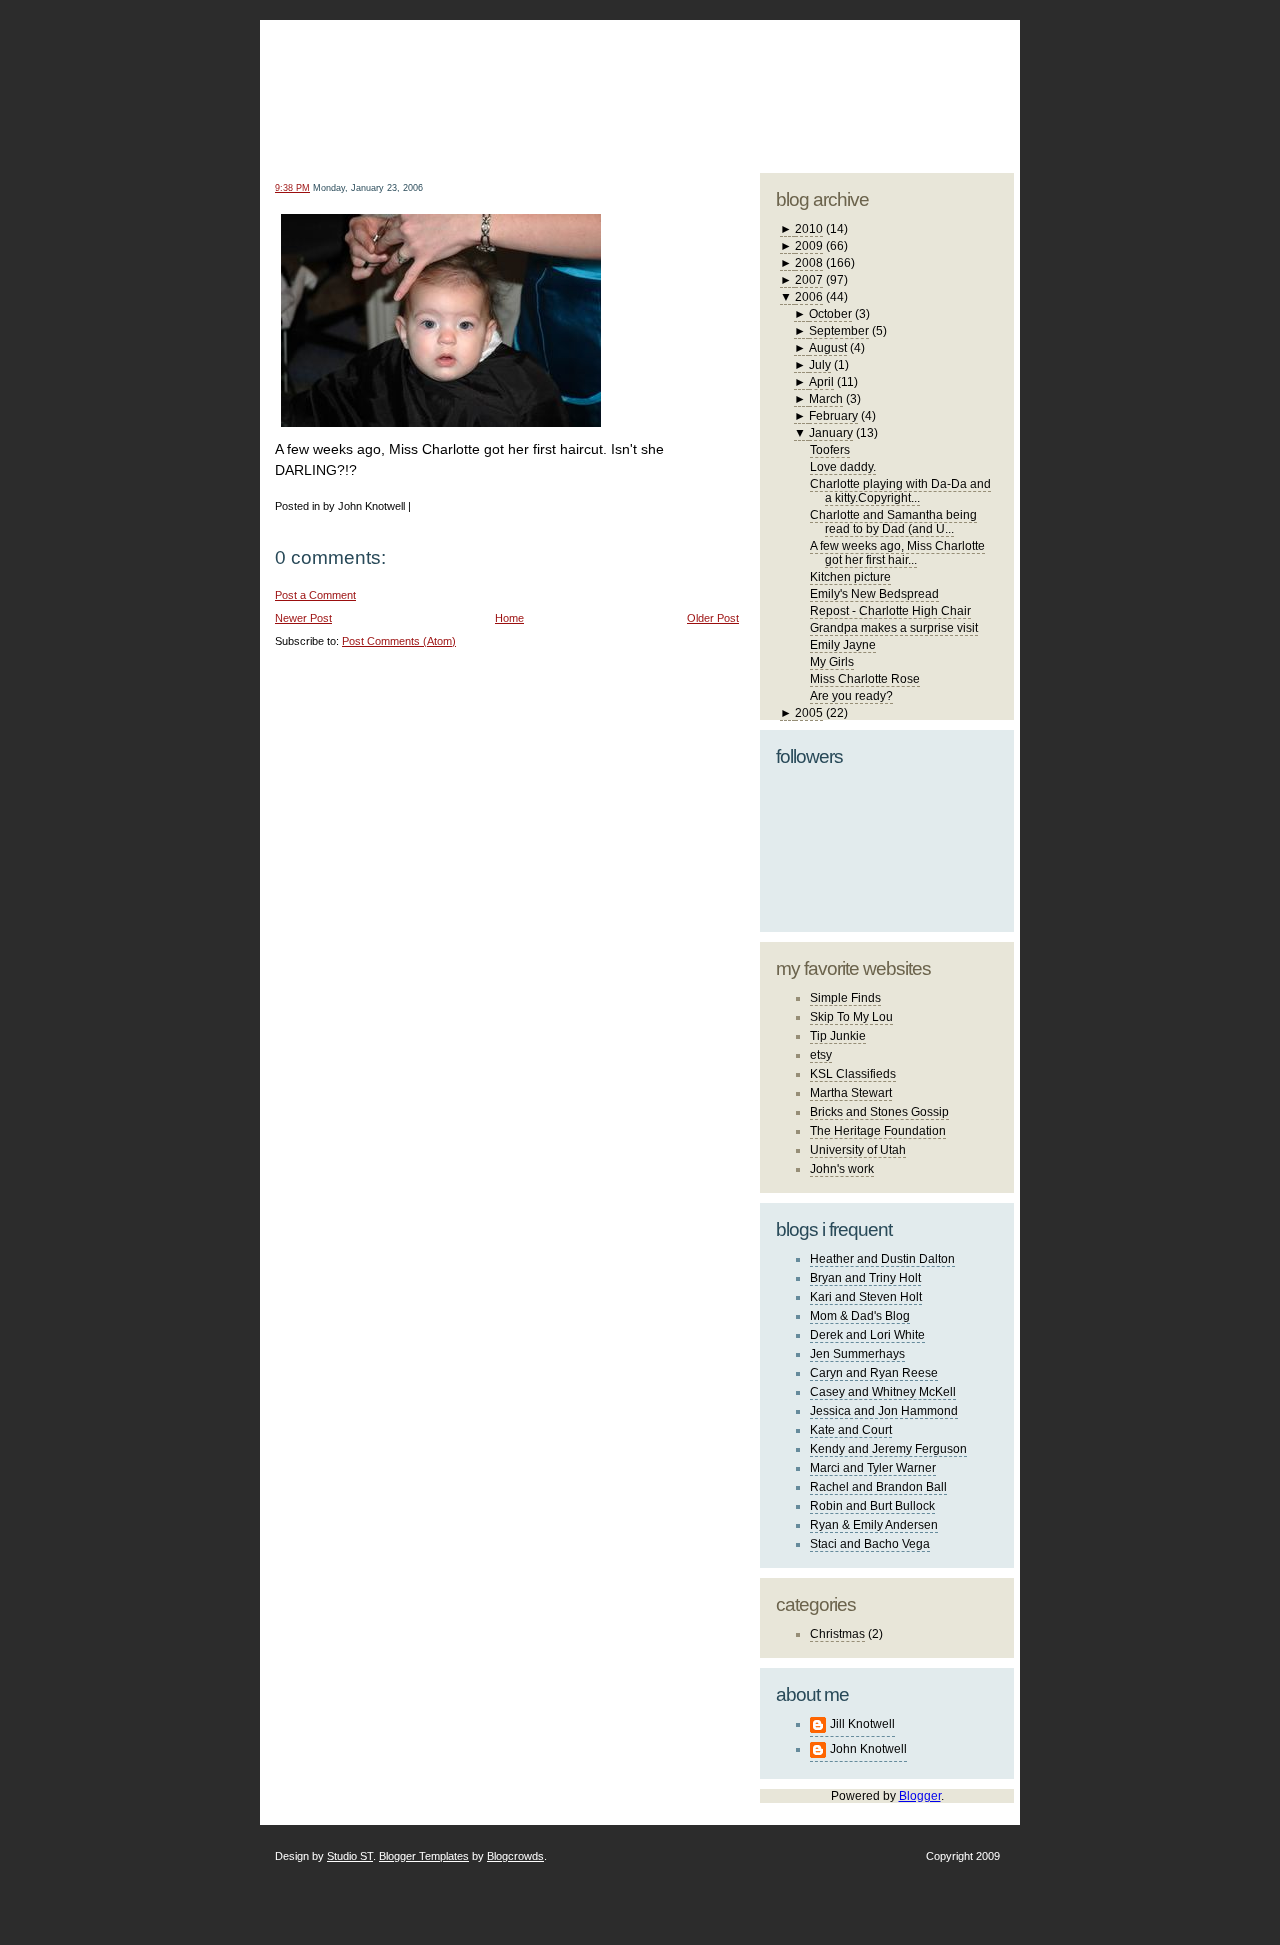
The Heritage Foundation (878, 1131)
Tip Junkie (838, 1036)
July (820, 365)
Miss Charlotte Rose (865, 679)
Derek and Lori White (867, 1335)
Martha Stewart (851, 1093)
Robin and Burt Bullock (872, 1506)
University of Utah (858, 1150)
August (828, 348)
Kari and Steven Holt (866, 1297)
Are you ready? (851, 696)
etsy (821, 1055)
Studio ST (350, 1856)
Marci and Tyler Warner (873, 1468)
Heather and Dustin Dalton (882, 1259)
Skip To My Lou (851, 1017)
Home (509, 618)
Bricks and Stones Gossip (879, 1112)
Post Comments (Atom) (399, 641)
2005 (809, 713)
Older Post (713, 618)
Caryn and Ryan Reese (874, 1373)
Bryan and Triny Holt (865, 1278)
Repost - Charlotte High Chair (890, 611)
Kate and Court (851, 1430)
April (821, 382)
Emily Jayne (843, 645)
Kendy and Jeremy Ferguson (888, 1449)
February (833, 416)
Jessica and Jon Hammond (884, 1411)
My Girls (832, 662)
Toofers (830, 450)
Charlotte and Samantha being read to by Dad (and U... (893, 522)
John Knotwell (868, 1749)
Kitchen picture (850, 577)
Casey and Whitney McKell (883, 1392)
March (826, 399)
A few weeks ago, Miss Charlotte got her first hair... (897, 553)
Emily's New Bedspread (874, 594)
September (839, 331)
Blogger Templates (424, 1856)
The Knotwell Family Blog (503, 80)
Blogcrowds (515, 1856)
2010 (809, 229)
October (830, 314)
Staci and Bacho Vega (870, 1544)
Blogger (920, 1796)
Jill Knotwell (862, 1724)
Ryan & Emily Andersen (874, 1525)
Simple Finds (845, 998)
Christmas (837, 1634)
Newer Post (303, 618)
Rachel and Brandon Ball (878, 1487)
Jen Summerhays (857, 1354)
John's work (842, 1169)
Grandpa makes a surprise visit (894, 628)
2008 (809, 263)
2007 (809, 280)
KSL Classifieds (853, 1074)
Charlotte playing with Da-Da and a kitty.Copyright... (900, 491)
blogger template (939, 70)
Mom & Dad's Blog (860, 1316)
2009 (809, 246)
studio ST (857, 86)
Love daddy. (843, 467)
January (831, 433)
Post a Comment (315, 595)
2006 (809, 297)
